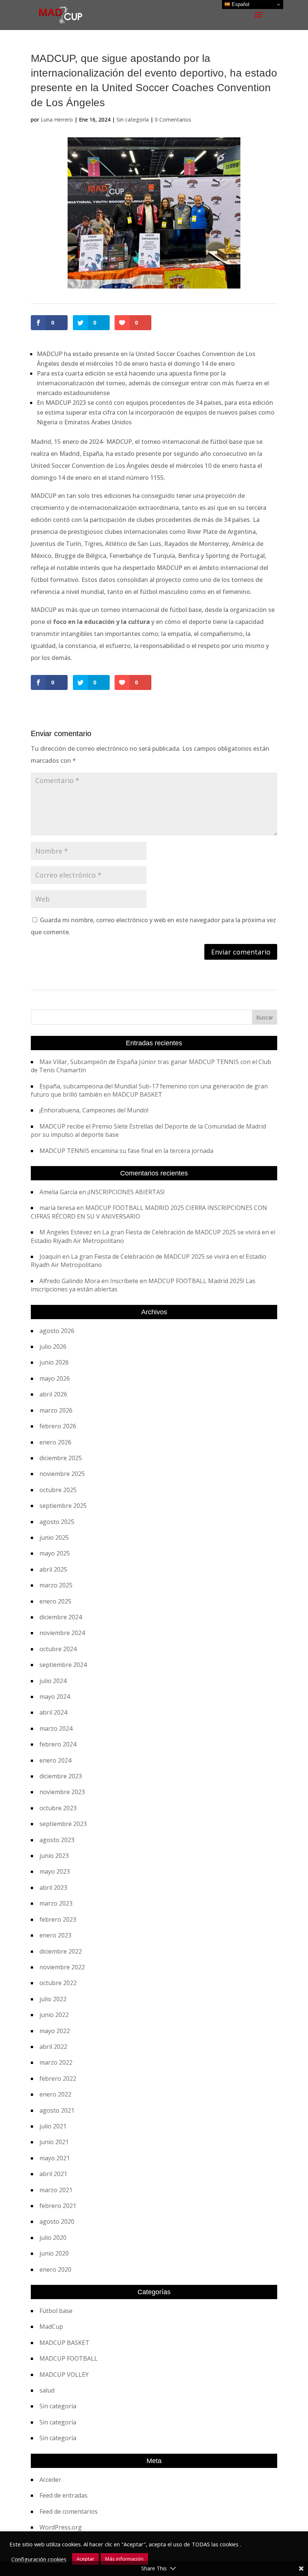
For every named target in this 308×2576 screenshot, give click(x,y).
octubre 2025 (58, 1490)
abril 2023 (53, 1888)
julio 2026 (53, 1347)
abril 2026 (53, 1394)
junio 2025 (54, 1537)
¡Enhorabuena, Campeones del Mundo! (94, 1110)
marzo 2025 (56, 1585)
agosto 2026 (57, 1331)
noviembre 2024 (62, 1633)
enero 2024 (55, 1760)
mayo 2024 (55, 1697)
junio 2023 (54, 1856)
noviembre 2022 (62, 1967)
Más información (124, 2559)
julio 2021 (53, 2126)
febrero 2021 (58, 2206)
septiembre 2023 (63, 1824)
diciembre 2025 (61, 1458)
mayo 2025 (55, 1553)
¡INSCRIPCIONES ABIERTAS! (126, 1192)
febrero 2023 (58, 1919)
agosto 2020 (57, 2221)
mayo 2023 (55, 1871)
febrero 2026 (58, 1426)
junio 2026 (54, 1362)
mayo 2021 (55, 2158)
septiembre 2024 (63, 1665)
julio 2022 (53, 1999)
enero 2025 (55, 1601)
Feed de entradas (63, 2495)
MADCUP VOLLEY (64, 2375)
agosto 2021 (57, 2110)
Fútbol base (56, 2311)
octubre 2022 (58, 1983)
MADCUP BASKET (64, 2343)
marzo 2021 (56, 2190)
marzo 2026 (56, 1410)
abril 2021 (53, 2174)
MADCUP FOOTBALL (69, 2358)
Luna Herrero (57, 119)
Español (240, 4)
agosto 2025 (57, 1522)
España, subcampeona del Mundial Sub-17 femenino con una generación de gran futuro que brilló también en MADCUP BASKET (149, 1090)
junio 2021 (54, 2142)
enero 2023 (55, 1935)
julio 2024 (53, 1681)
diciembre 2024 (61, 1617)
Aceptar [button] (85, 2559)
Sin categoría (133, 119)
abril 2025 (53, 1569)
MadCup (51, 2327)
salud (47, 2390)
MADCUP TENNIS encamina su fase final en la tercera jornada (126, 1151)
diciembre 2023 (61, 1776)
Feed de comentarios (69, 2511)
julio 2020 (53, 2238)
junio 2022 (54, 2015)
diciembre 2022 (61, 1951)
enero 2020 (55, 2269)
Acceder (50, 2480)
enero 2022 (55, 2094)
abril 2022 (53, 2047)
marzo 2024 (56, 1728)
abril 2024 (53, 1712)
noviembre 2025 (62, 1474)
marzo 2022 (56, 2062)
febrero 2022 (58, 2079)
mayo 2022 (55, 2031)
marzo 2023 (56, 1903)
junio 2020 (54, 2253)
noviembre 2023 (62, 1792)
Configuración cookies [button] (39, 2559)
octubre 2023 (58, 1808)
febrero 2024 (58, 1744)
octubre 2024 (58, 1649)
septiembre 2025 (63, 1506)
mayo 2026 (55, 1378)
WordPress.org (61, 2527)
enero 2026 (55, 1442)
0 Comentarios (173, 119)
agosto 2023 (57, 1840)
